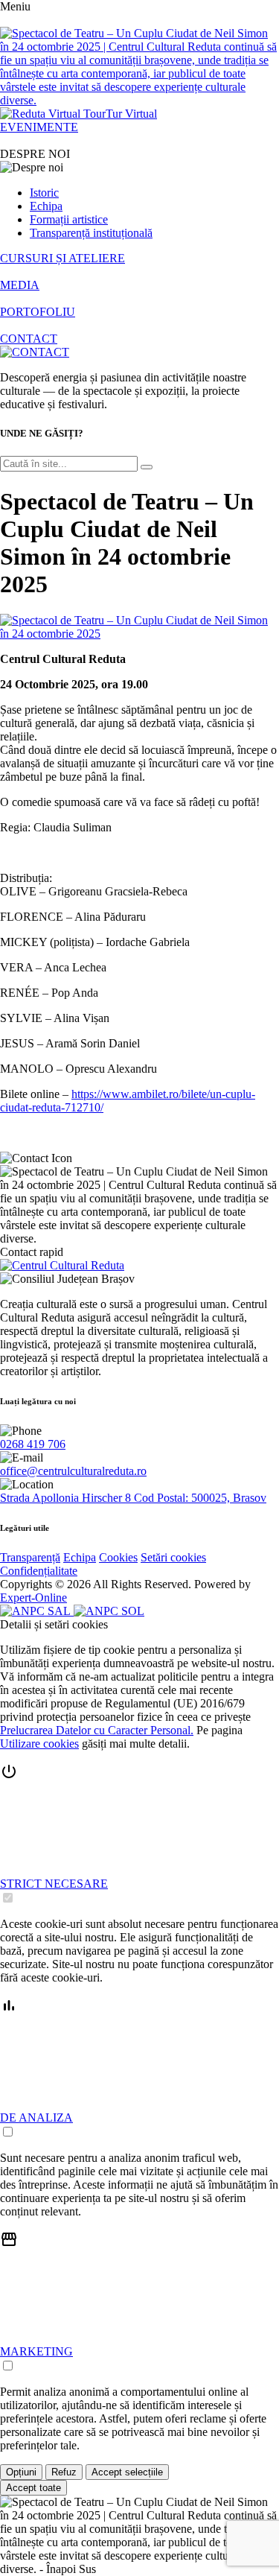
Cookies (118, 1557)
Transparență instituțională (91, 233)
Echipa (46, 206)
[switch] (8, 1898)
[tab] (139, 1834)
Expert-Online (33, 1598)
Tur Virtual (131, 114)
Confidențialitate (39, 1571)
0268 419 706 (33, 1444)
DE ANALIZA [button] (36, 2117)
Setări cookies (173, 1557)
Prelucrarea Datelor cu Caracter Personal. (97, 1730)
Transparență (30, 1557)
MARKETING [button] (36, 2351)
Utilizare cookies (39, 1744)
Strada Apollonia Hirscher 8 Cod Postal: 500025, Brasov (133, 1498)
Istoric (44, 193)
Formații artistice (69, 219)
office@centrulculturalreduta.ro (73, 1471)
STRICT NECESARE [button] (54, 1884)
